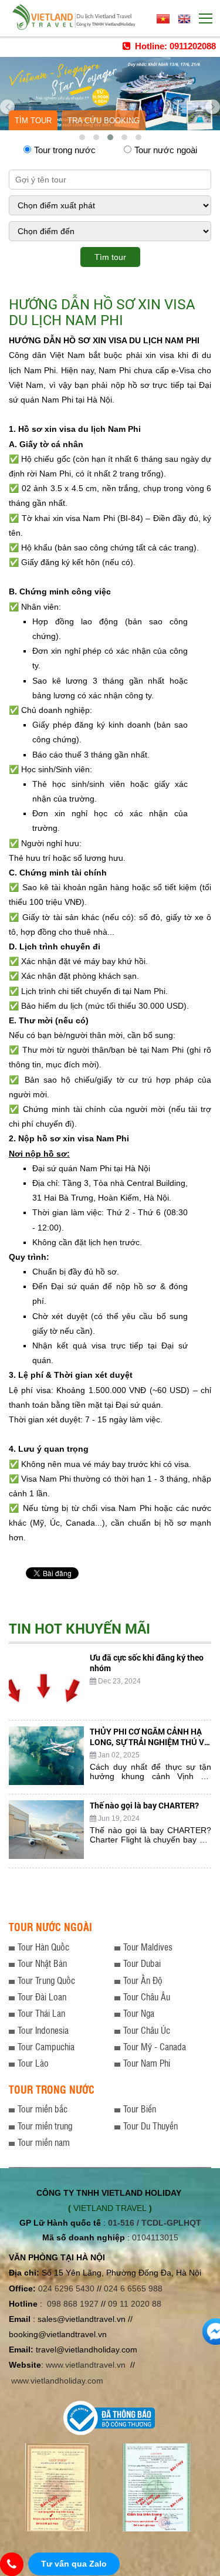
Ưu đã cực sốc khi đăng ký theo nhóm (147, 1663)
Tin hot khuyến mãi (79, 1628)
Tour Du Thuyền (150, 2126)
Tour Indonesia (43, 2030)
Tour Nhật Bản (42, 1963)
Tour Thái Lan (41, 2013)
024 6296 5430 (66, 2288)
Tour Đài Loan (42, 1997)
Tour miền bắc (43, 2109)
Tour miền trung (45, 2126)
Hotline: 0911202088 (174, 46)
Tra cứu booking (104, 121)
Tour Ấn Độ (143, 1980)
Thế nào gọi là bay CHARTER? (144, 1805)
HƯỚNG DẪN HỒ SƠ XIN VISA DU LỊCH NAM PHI (102, 312)
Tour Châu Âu (147, 1997)
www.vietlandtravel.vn (86, 2365)
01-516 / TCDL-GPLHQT (155, 2223)
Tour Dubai (142, 1963)
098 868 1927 (73, 2304)
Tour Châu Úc (147, 2030)
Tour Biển (140, 2109)
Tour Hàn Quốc (43, 1947)
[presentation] (7, 103)
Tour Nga (139, 2013)
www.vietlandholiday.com (58, 2381)
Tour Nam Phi (147, 2063)
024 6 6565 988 (133, 2288)
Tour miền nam (44, 2142)
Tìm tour (33, 121)
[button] (82, 137)
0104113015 (155, 2237)
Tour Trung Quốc (46, 1980)
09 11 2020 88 (135, 2304)
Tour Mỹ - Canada (155, 2046)
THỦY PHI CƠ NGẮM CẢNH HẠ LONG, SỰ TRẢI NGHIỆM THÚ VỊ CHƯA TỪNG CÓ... (148, 1742)
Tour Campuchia (46, 2046)
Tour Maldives (148, 1947)
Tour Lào (33, 2063)
